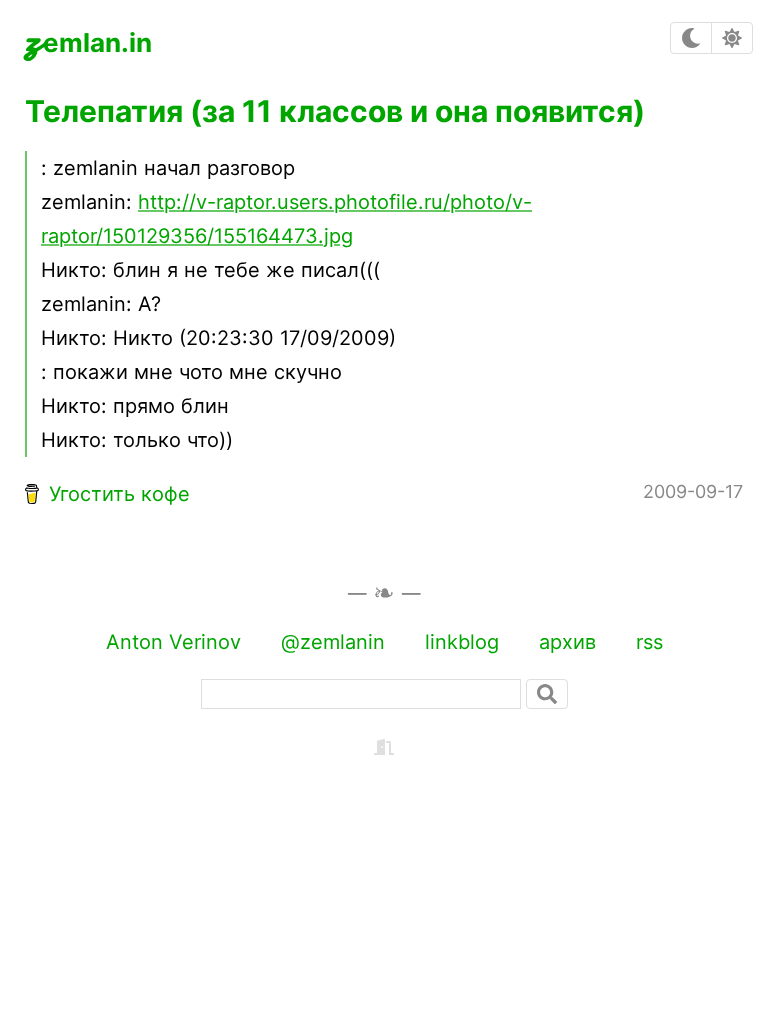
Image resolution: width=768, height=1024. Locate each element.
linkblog (462, 642)
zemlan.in (88, 37)
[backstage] (384, 746)
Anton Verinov (173, 642)
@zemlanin (333, 642)
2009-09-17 (693, 491)
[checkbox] (691, 38)
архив (567, 642)
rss (649, 642)
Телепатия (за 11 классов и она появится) (335, 111)
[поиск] (547, 694)
